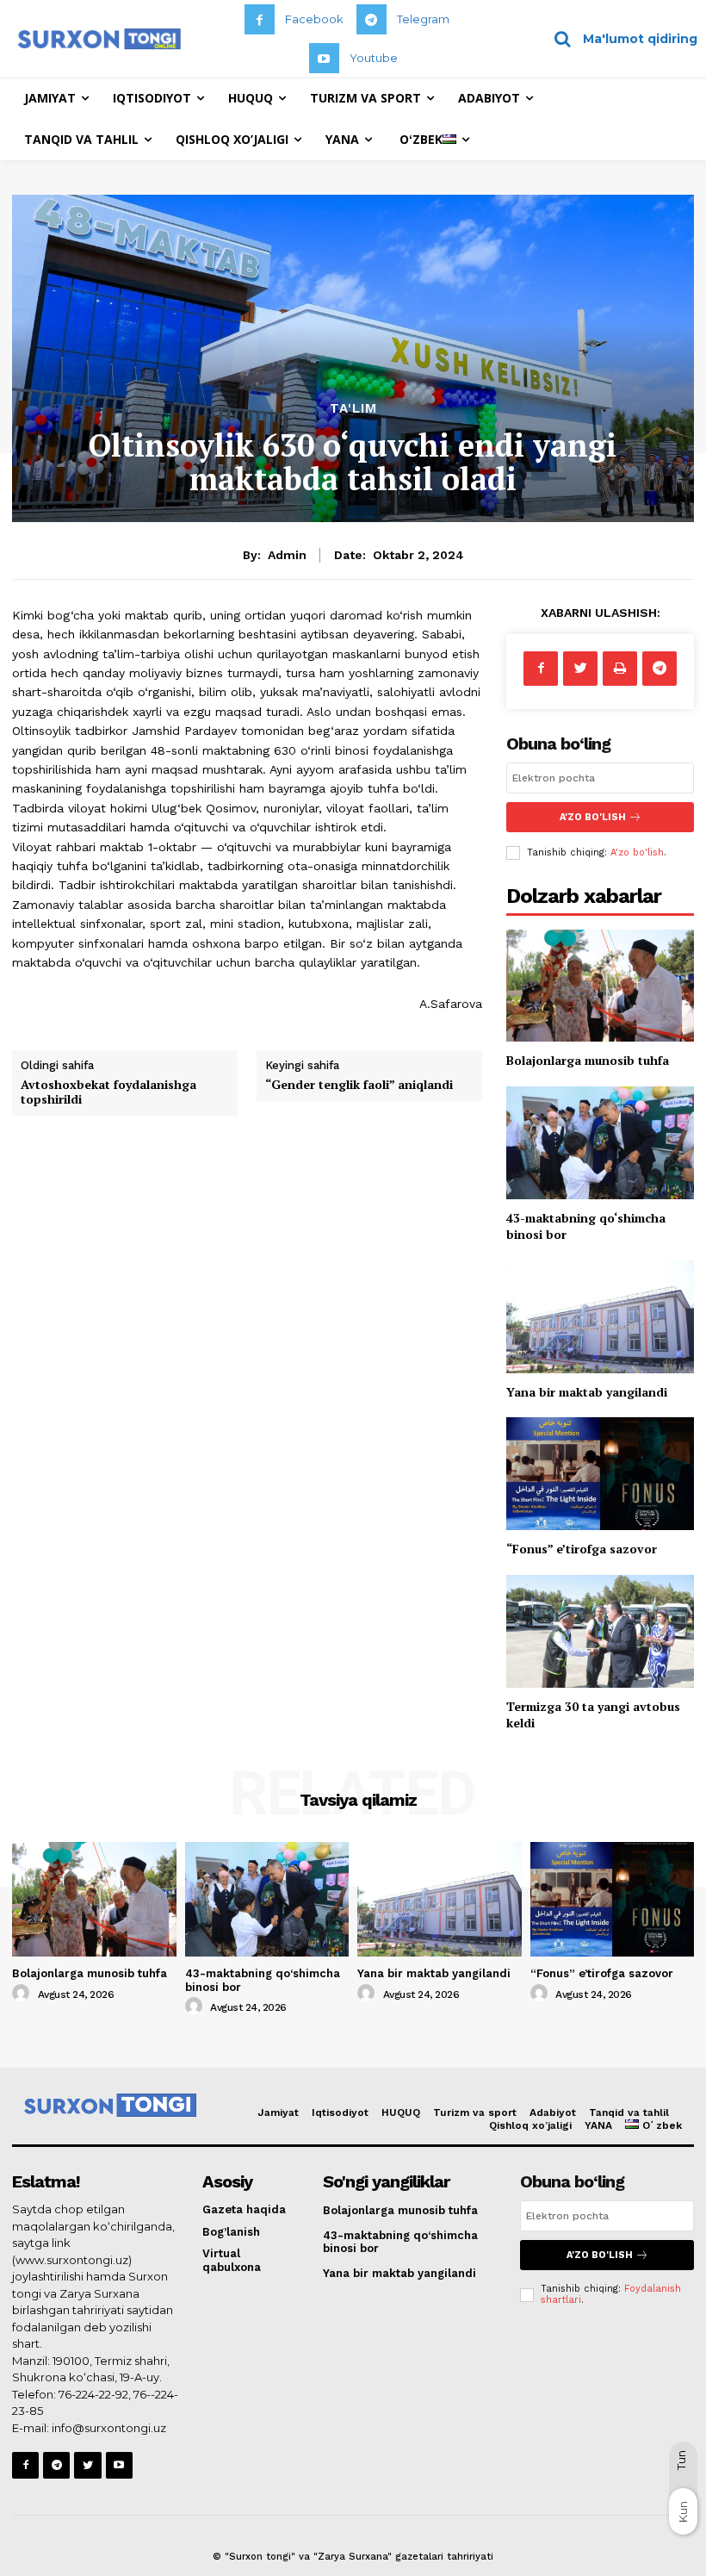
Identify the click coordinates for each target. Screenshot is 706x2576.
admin (287, 555)
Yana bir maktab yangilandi (587, 1392)
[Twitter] (580, 669)
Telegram (423, 19)
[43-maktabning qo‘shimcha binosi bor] (600, 1143)
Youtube (374, 58)
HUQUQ (401, 2112)
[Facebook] (260, 19)
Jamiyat (278, 2112)
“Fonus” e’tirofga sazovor (582, 1549)
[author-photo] (23, 1994)
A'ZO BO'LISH (593, 817)
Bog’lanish (231, 2232)
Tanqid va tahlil (629, 2112)
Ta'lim (353, 409)
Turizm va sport (475, 2112)
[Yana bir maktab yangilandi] (600, 1317)
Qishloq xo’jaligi (530, 2125)
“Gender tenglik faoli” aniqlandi (359, 1084)
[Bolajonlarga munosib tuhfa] (600, 986)
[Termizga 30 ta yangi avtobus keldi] (600, 1631)
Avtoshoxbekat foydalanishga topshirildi (108, 1092)
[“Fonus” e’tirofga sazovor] (600, 1474)
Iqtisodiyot (340, 2112)
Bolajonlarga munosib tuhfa (588, 1060)
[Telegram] (372, 19)
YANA (598, 2125)
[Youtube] (324, 58)
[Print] (620, 669)
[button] (619, 39)
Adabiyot (553, 2112)
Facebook (314, 19)
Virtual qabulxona (232, 2260)
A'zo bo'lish (637, 852)
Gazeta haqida (244, 2209)
